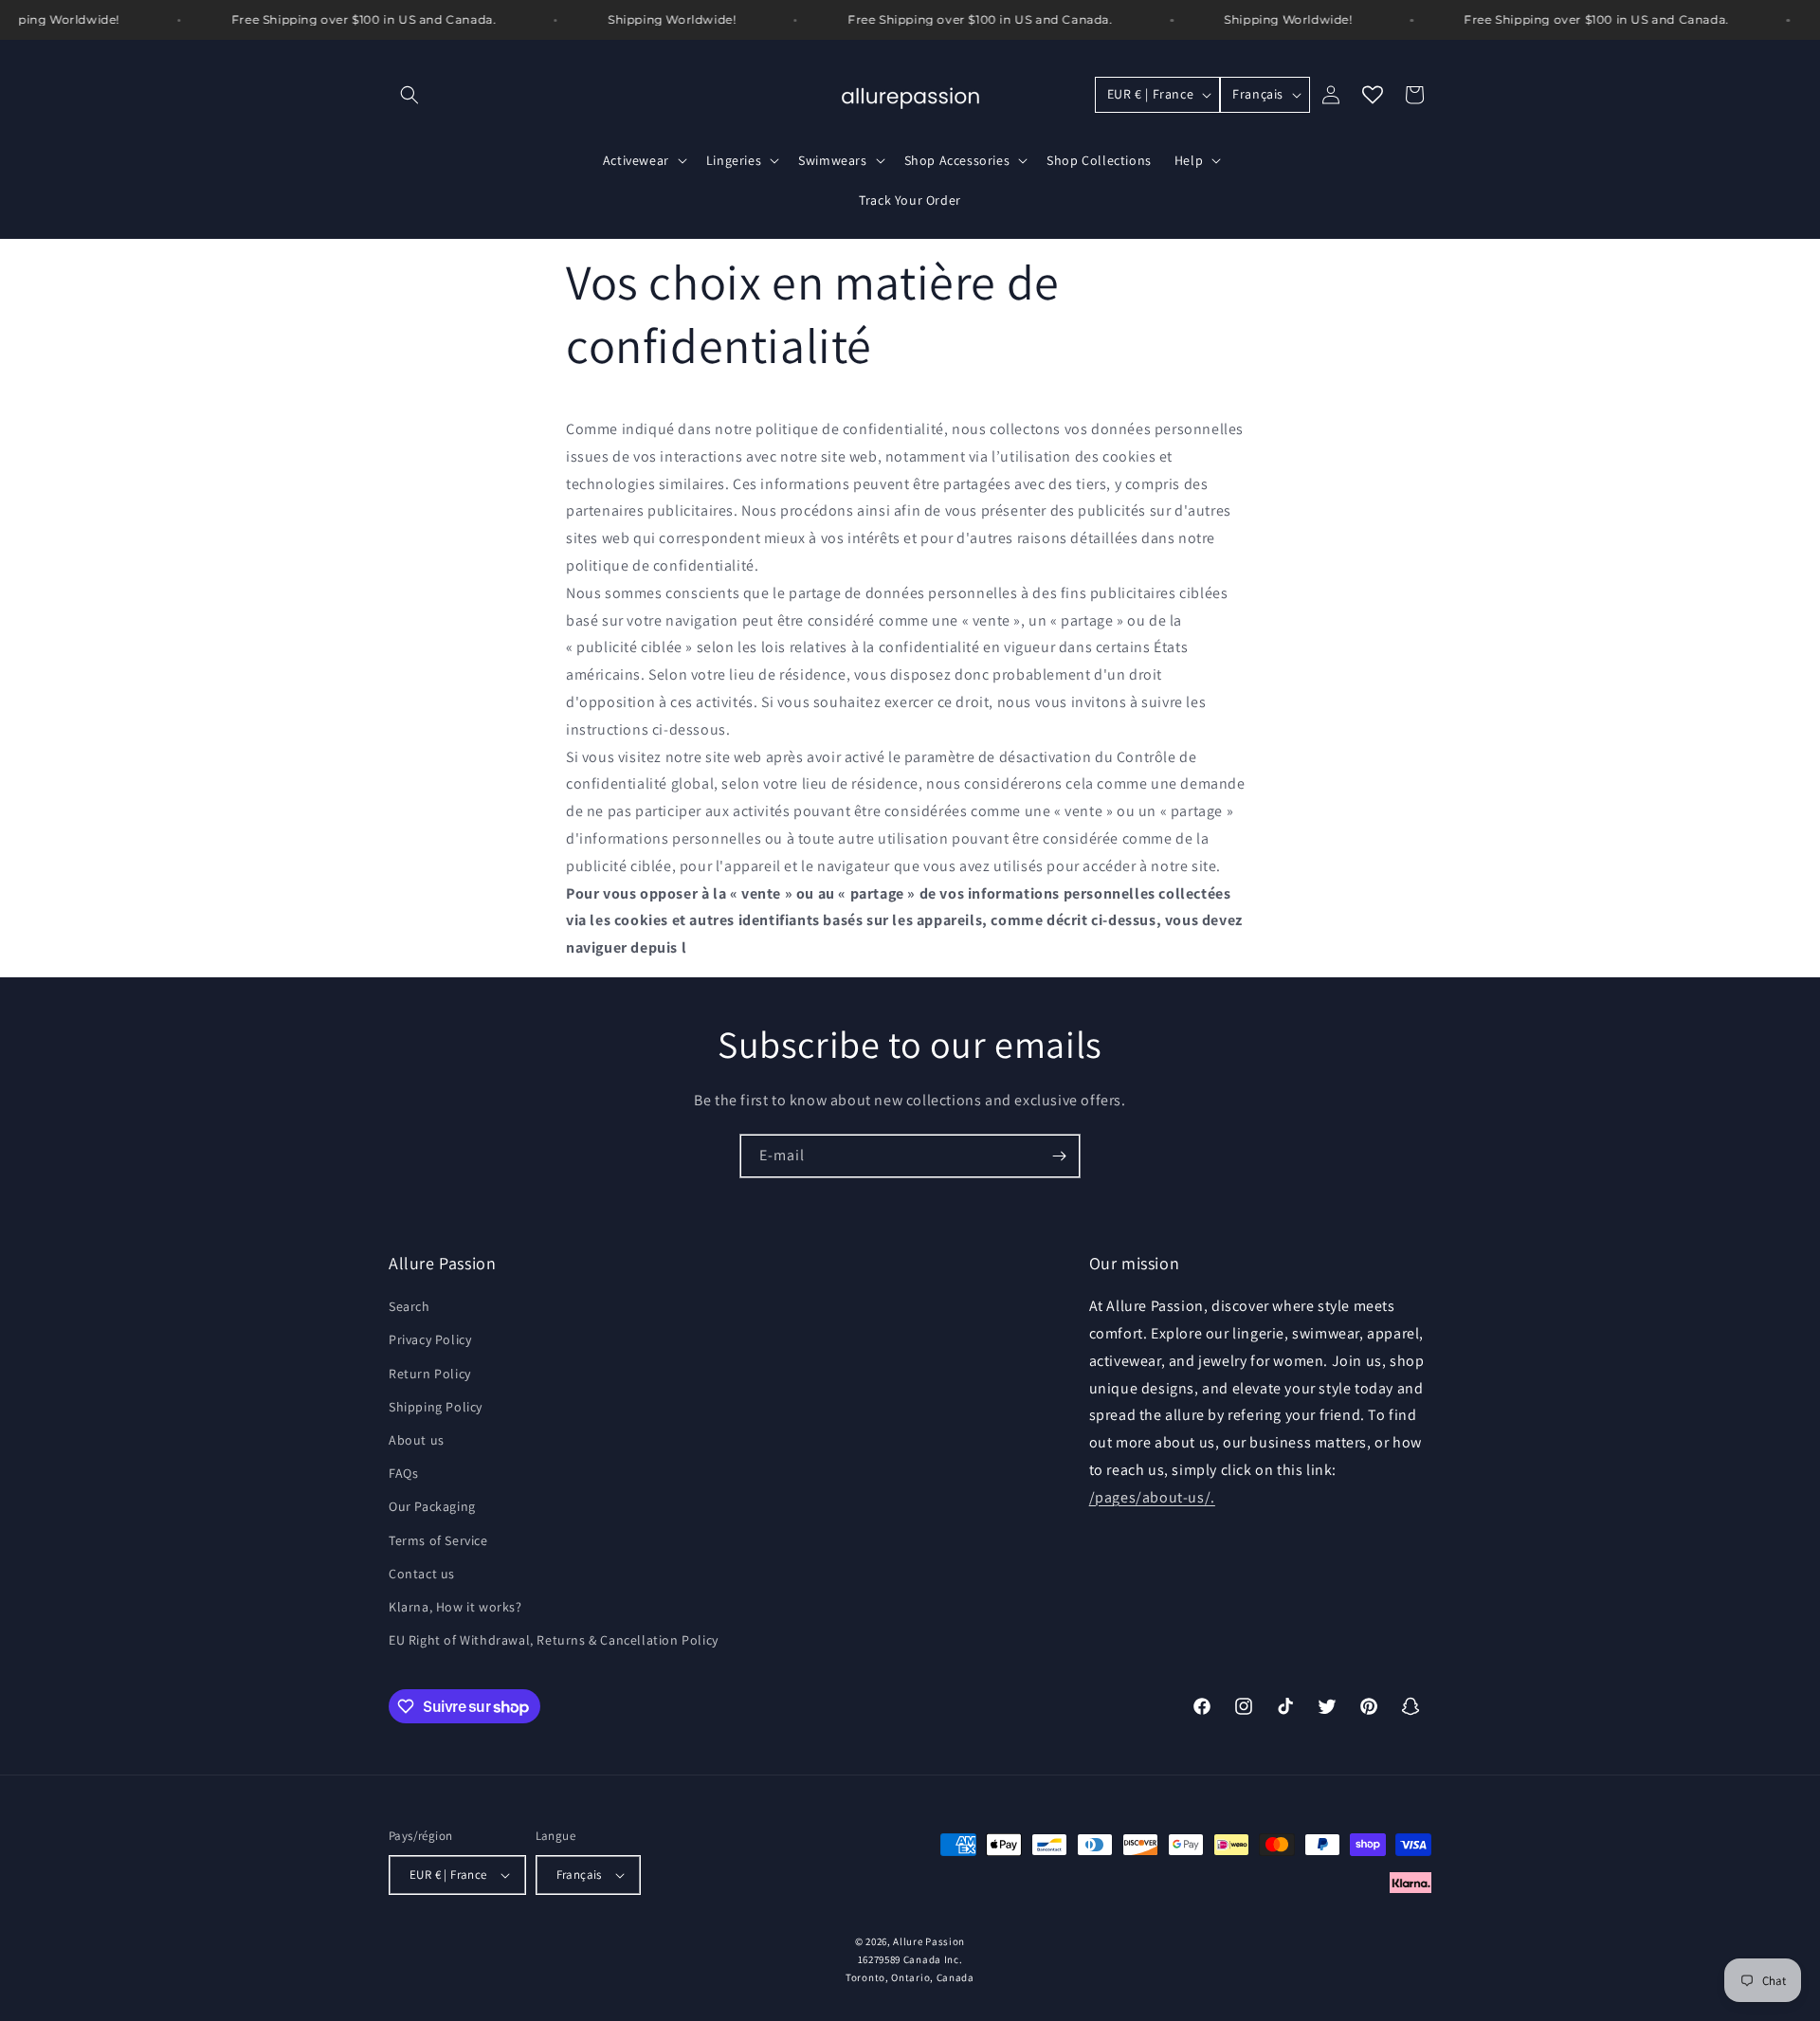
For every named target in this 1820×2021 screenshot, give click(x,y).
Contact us (422, 1574)
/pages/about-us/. (1152, 1497)
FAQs (403, 1473)
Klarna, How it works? (455, 1607)
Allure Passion (929, 1941)
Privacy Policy (430, 1339)
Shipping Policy (436, 1407)
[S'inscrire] (1059, 1156)
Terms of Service (438, 1540)
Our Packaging (432, 1506)
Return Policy (430, 1374)
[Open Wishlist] (1373, 95)
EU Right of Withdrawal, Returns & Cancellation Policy (554, 1640)
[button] (409, 95)
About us (417, 1440)
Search (409, 1306)
